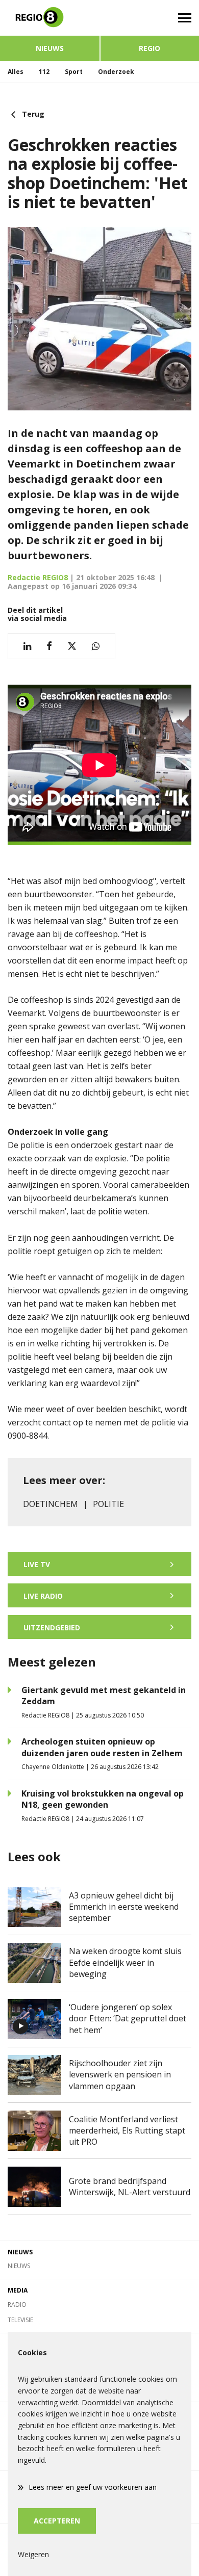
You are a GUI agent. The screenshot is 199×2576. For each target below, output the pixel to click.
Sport (74, 72)
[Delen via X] (72, 646)
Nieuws (50, 48)
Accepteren (57, 2521)
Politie (108, 1504)
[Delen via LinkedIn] (27, 646)
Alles (16, 72)
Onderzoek (116, 72)
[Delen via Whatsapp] (96, 646)
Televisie (20, 2320)
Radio (17, 2305)
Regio (150, 48)
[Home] (50, 18)
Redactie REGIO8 (38, 577)
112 (44, 72)
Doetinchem (51, 1504)
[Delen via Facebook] (49, 646)
